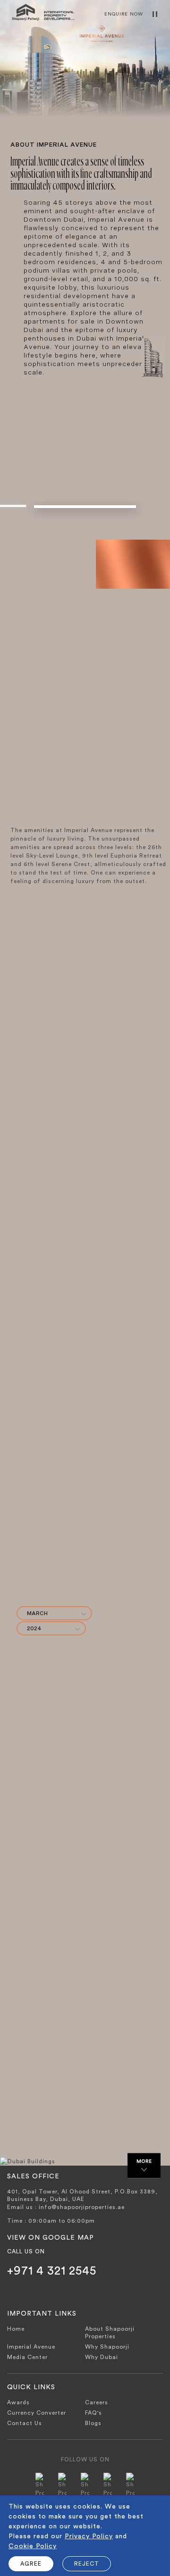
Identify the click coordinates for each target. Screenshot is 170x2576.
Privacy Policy (89, 2536)
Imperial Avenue (31, 2347)
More (144, 2161)
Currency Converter (37, 2413)
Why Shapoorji (107, 2347)
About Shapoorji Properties (110, 2333)
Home (16, 2329)
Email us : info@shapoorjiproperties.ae (66, 2207)
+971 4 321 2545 (52, 2271)
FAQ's (93, 2413)
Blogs (93, 2423)
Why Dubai (102, 2357)
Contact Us (25, 2423)
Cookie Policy (33, 2546)
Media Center (27, 2357)
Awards (18, 2402)
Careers (97, 2402)
